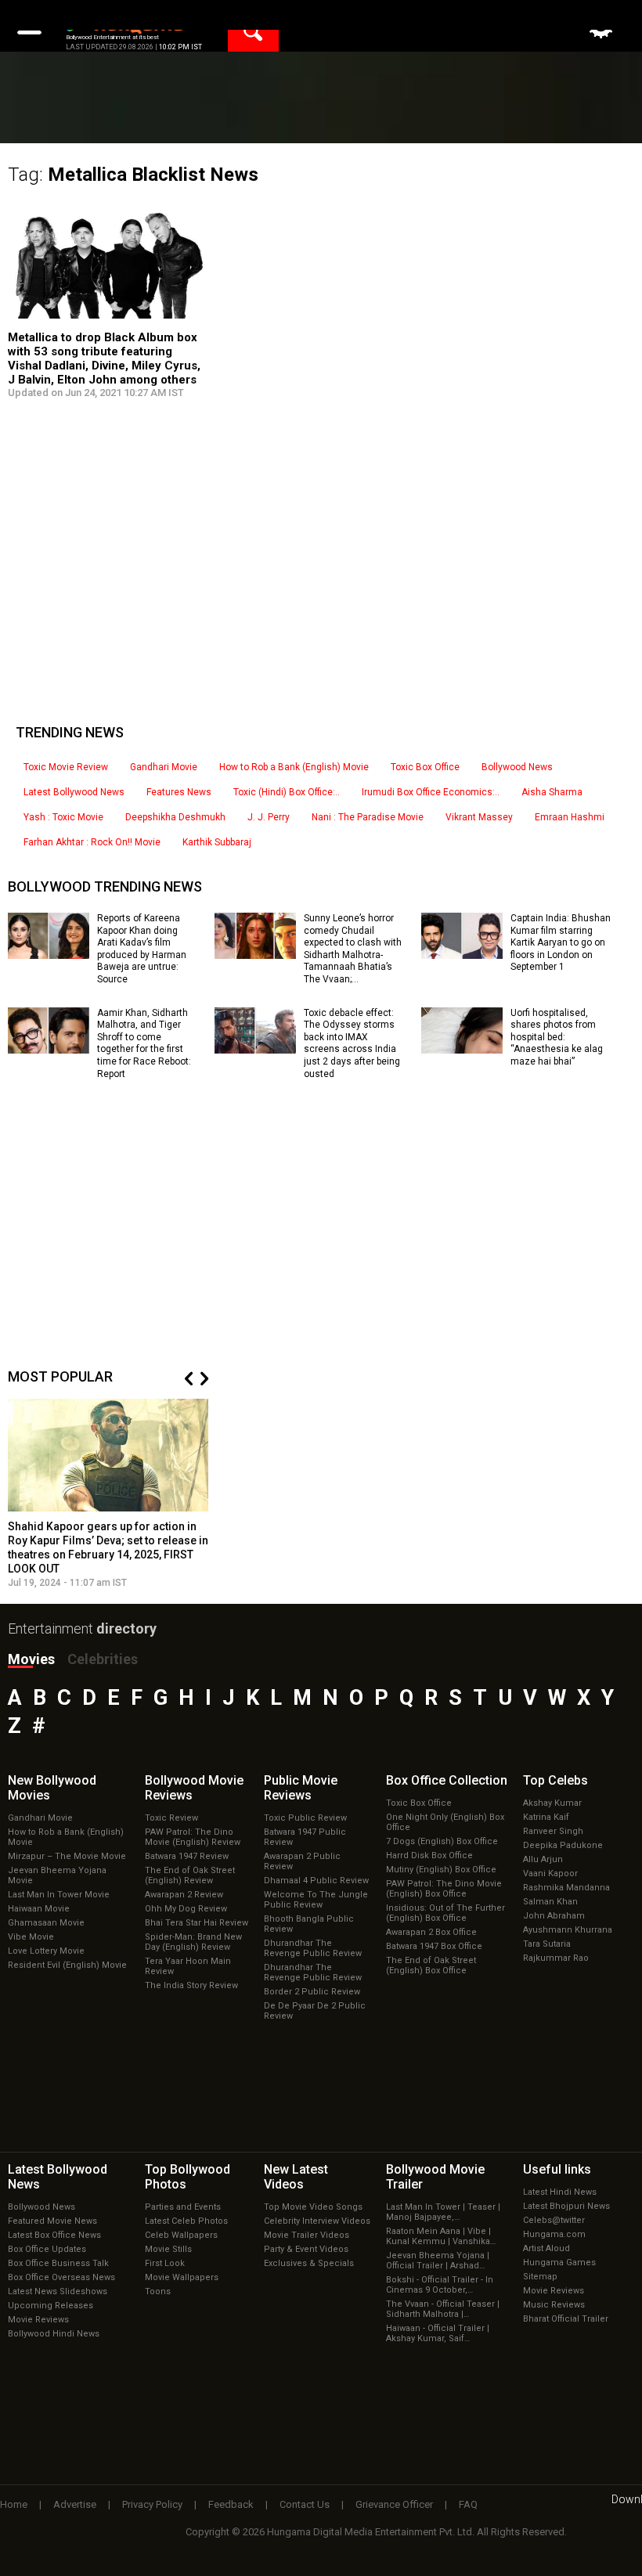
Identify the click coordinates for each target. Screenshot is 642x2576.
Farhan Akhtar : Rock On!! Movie (92, 842)
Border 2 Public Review (312, 1992)
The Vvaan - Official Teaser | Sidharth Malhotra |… (443, 2309)
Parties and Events (183, 2207)
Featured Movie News (52, 2221)
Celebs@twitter (554, 2220)
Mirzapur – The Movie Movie (67, 1856)
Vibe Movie (31, 1937)
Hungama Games (559, 2263)
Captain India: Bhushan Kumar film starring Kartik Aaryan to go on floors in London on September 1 (561, 942)
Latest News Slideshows (58, 2291)
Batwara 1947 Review (187, 1856)
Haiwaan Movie (39, 1909)
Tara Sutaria (547, 1944)
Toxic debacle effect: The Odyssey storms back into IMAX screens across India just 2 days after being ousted (352, 1043)
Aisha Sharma (552, 792)
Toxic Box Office (425, 767)
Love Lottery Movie (46, 1951)
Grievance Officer (394, 2504)
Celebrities (103, 1659)
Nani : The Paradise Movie (368, 817)
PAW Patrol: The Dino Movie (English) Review (193, 1837)
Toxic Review (171, 1818)
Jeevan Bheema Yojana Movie (57, 1875)
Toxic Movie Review (66, 767)
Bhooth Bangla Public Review (309, 1924)
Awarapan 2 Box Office (431, 1932)
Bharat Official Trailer (566, 2319)
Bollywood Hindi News (54, 2334)
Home (14, 2504)
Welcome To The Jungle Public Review (316, 1900)
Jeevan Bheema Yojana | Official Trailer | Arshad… (438, 2261)
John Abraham (554, 1916)
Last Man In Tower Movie (59, 1895)
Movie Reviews (38, 2320)
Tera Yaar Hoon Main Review (188, 1966)
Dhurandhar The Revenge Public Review (313, 1948)
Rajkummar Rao (556, 1958)
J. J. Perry (269, 817)
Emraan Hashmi (570, 817)
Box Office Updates (47, 2249)
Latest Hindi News (560, 2192)
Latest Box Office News (54, 2235)
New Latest (296, 2177)
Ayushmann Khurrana (568, 1930)
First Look (165, 2263)
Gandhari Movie (164, 767)
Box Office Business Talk (58, 2263)
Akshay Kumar (552, 1803)
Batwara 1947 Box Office (434, 1946)
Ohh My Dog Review (186, 1909)
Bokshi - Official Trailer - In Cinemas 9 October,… (440, 2285)
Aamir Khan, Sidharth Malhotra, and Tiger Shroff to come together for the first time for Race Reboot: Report (144, 1043)
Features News (179, 792)
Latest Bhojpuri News (566, 2206)
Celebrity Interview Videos (317, 2221)
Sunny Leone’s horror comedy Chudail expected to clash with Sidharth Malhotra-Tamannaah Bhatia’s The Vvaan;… (353, 949)
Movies (31, 1659)
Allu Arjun (543, 1859)
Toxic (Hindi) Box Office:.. (287, 792)
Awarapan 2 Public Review (302, 1861)
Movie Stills (168, 2249)
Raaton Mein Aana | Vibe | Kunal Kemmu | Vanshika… (441, 2236)
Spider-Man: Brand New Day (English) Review (193, 1942)
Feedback (231, 2504)
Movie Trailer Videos (307, 2235)
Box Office (447, 1780)
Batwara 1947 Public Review (305, 1837)
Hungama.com (554, 2234)
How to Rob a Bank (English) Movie (294, 767)
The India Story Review (191, 1985)
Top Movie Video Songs (313, 2207)
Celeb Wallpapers (181, 2235)
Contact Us (305, 2504)
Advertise (75, 2504)
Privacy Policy (152, 2504)
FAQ (468, 2504)
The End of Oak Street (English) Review (190, 1875)
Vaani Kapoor (550, 1873)
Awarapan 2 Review (184, 1895)
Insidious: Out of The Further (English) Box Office (445, 1913)
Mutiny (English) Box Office (441, 1870)
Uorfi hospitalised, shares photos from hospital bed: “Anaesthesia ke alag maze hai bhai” (557, 1037)
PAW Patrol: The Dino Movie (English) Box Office (444, 1889)
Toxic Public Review (305, 1818)
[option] (108, 1494)
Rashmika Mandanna (566, 1888)
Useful (557, 2169)
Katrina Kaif (546, 1817)
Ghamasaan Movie (46, 1923)
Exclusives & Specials (309, 2263)
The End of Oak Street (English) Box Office (431, 1965)
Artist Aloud (546, 2248)
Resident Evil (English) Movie (67, 1965)
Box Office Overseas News (61, 2277)
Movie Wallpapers (182, 2277)
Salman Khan (550, 1902)
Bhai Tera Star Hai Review (197, 1923)
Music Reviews (554, 2305)
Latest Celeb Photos (186, 2221)
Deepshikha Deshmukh (175, 817)
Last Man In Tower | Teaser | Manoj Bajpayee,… (443, 2212)
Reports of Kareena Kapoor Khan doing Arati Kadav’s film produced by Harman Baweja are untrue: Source (142, 949)
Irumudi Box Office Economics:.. (431, 792)
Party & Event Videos (306, 2249)
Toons (158, 2291)
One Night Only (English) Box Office (445, 1822)
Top (555, 1780)
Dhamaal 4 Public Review (316, 1881)
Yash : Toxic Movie (63, 817)
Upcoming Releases (50, 2306)
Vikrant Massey (479, 817)
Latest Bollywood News (74, 792)
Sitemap (540, 2277)
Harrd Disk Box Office (429, 1855)
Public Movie (301, 1788)
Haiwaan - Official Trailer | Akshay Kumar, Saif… (438, 2333)
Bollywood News (517, 767)
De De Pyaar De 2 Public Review (315, 2011)
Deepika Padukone (563, 1845)
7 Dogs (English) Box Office (442, 1841)
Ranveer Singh (553, 1831)
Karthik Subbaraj (217, 842)
